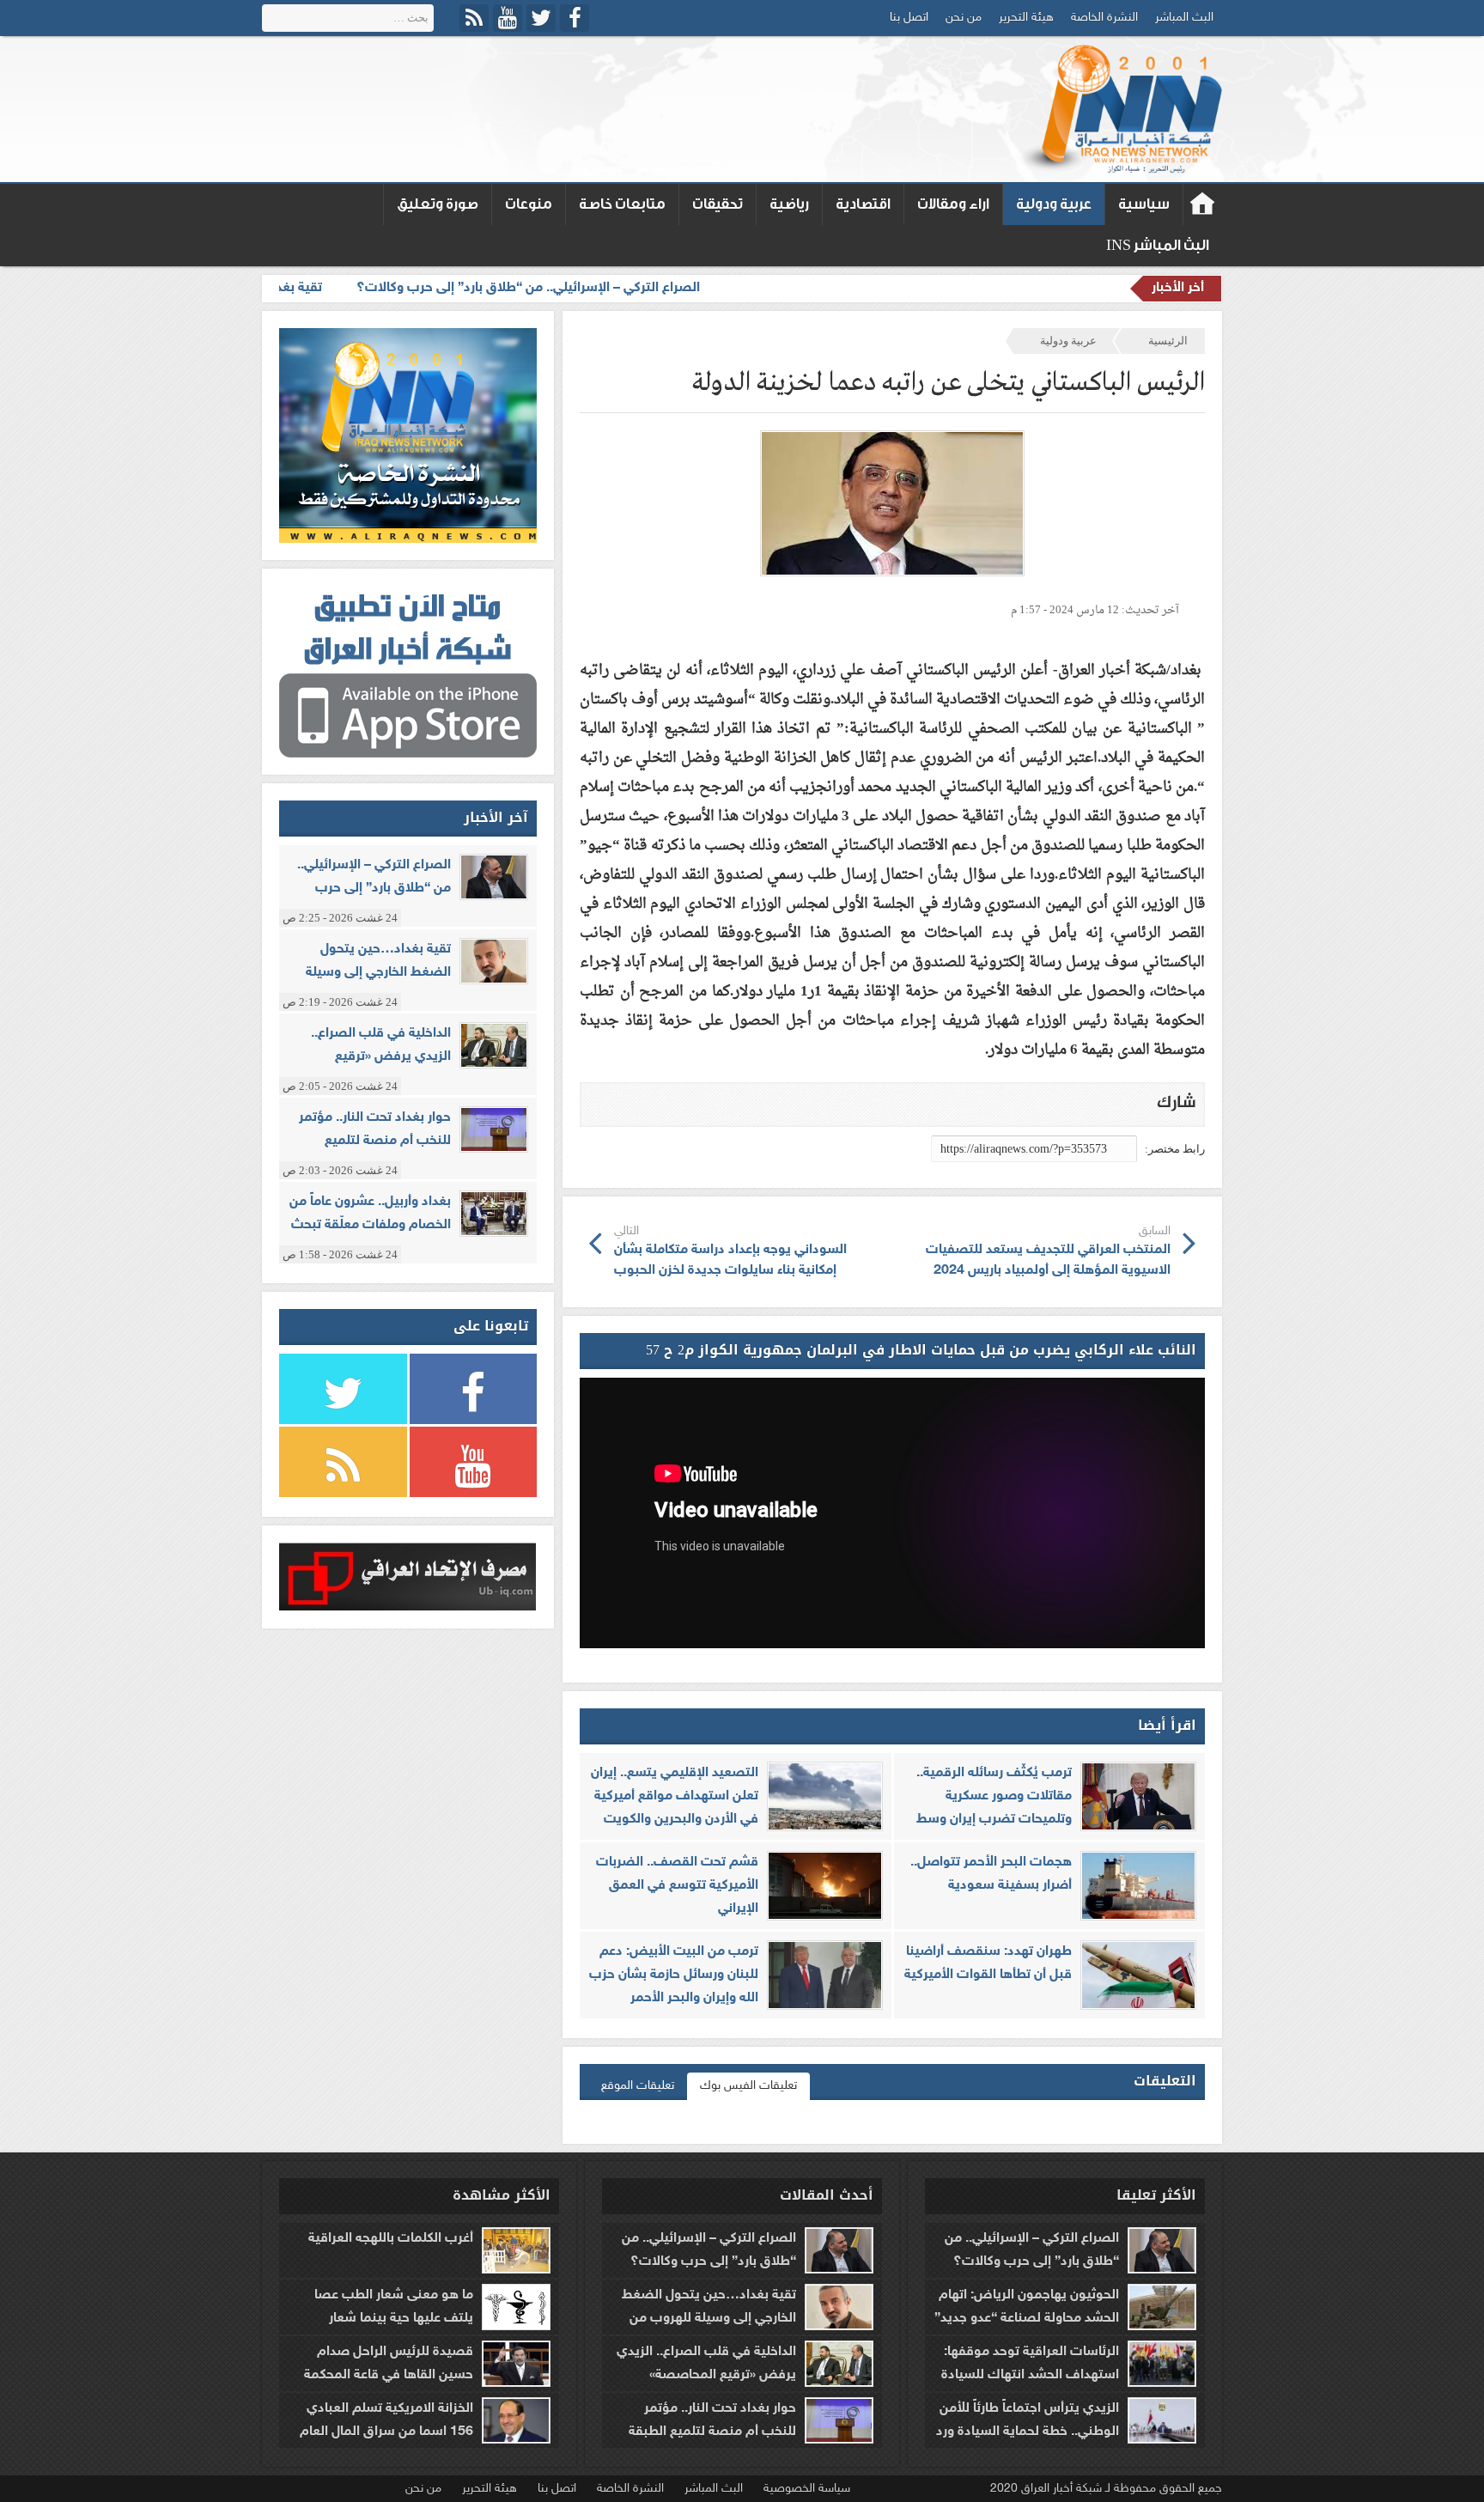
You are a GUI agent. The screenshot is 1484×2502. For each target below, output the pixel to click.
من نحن (964, 18)
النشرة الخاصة (1104, 18)
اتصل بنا (909, 18)
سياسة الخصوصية (807, 2489)
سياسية (1144, 204)
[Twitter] (541, 18)
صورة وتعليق (438, 204)
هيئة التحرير (1026, 18)
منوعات (529, 204)
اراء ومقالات (953, 204)
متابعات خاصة (622, 204)
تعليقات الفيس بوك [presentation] (748, 2086)
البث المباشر (1184, 18)
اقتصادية (863, 204)
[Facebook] (575, 18)
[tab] (748, 2086)
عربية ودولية (1054, 204)
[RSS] (474, 18)
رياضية (789, 204)
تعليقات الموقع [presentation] (638, 2086)
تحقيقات (718, 204)
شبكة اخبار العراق (1203, 204)
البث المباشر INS (1158, 245)
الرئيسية (1168, 341)
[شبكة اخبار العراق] (1119, 109)
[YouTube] (508, 18)
